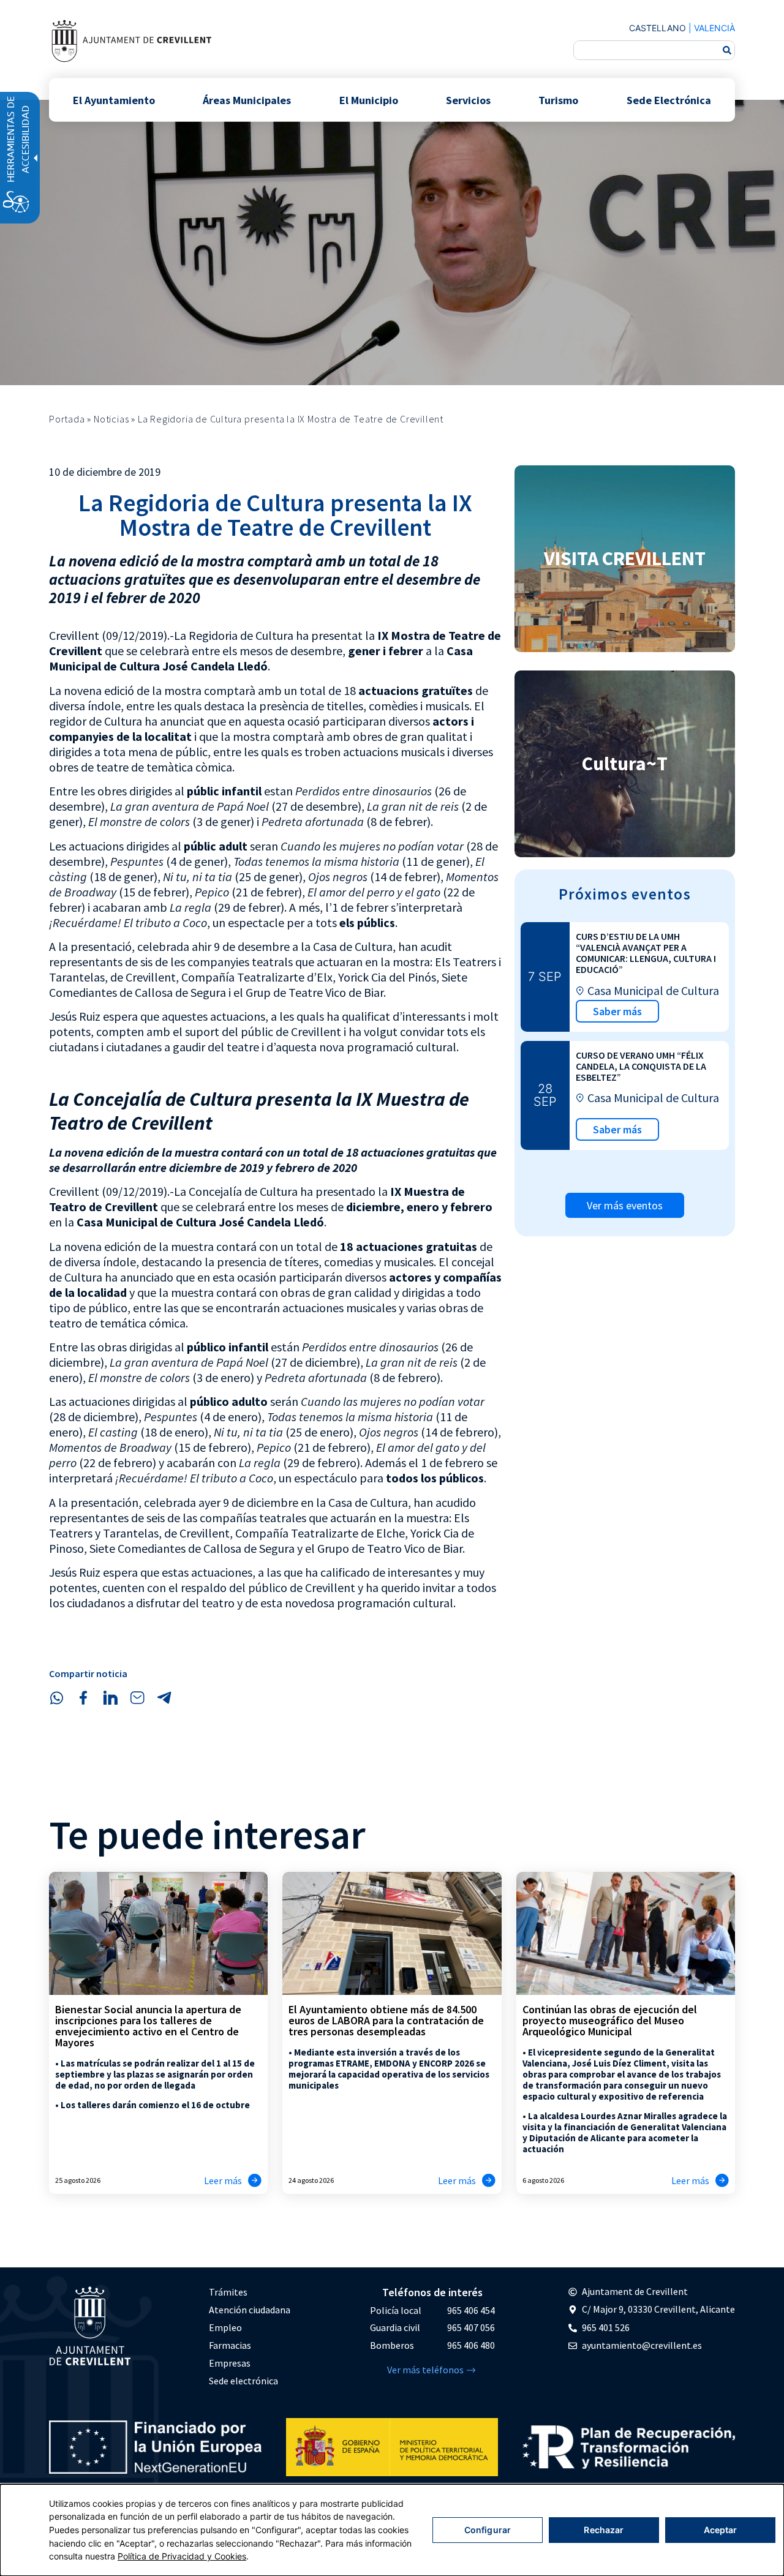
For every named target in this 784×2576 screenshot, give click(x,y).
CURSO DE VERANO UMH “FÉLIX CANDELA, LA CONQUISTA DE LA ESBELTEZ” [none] (641, 1066)
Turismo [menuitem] (558, 100)
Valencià (714, 28)
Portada (67, 419)
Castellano (658, 28)
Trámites (228, 2292)
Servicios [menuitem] (468, 100)
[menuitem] (250, 2292)
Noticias (111, 419)
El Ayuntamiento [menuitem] (114, 100)
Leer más (223, 2180)
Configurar (488, 2530)
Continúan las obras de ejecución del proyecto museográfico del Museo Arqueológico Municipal (610, 2020)
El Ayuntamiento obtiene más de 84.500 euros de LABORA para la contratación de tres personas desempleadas (386, 2020)
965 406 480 (471, 2345)
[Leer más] (255, 2180)
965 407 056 (471, 2327)
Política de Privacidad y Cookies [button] (182, 2556)
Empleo (225, 2327)
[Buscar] (727, 50)
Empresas (230, 2363)
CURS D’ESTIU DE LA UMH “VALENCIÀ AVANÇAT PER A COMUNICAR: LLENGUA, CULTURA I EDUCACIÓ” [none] (646, 953)
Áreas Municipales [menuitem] (247, 100)
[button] (56, 1698)
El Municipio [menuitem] (369, 100)
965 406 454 (471, 2310)
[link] (131, 41)
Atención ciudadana (250, 2310)
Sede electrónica (243, 2381)
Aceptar (721, 2530)
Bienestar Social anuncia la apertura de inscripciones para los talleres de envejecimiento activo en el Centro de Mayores (148, 2026)
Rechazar (604, 2530)
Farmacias (230, 2345)
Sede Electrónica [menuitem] (669, 100)
